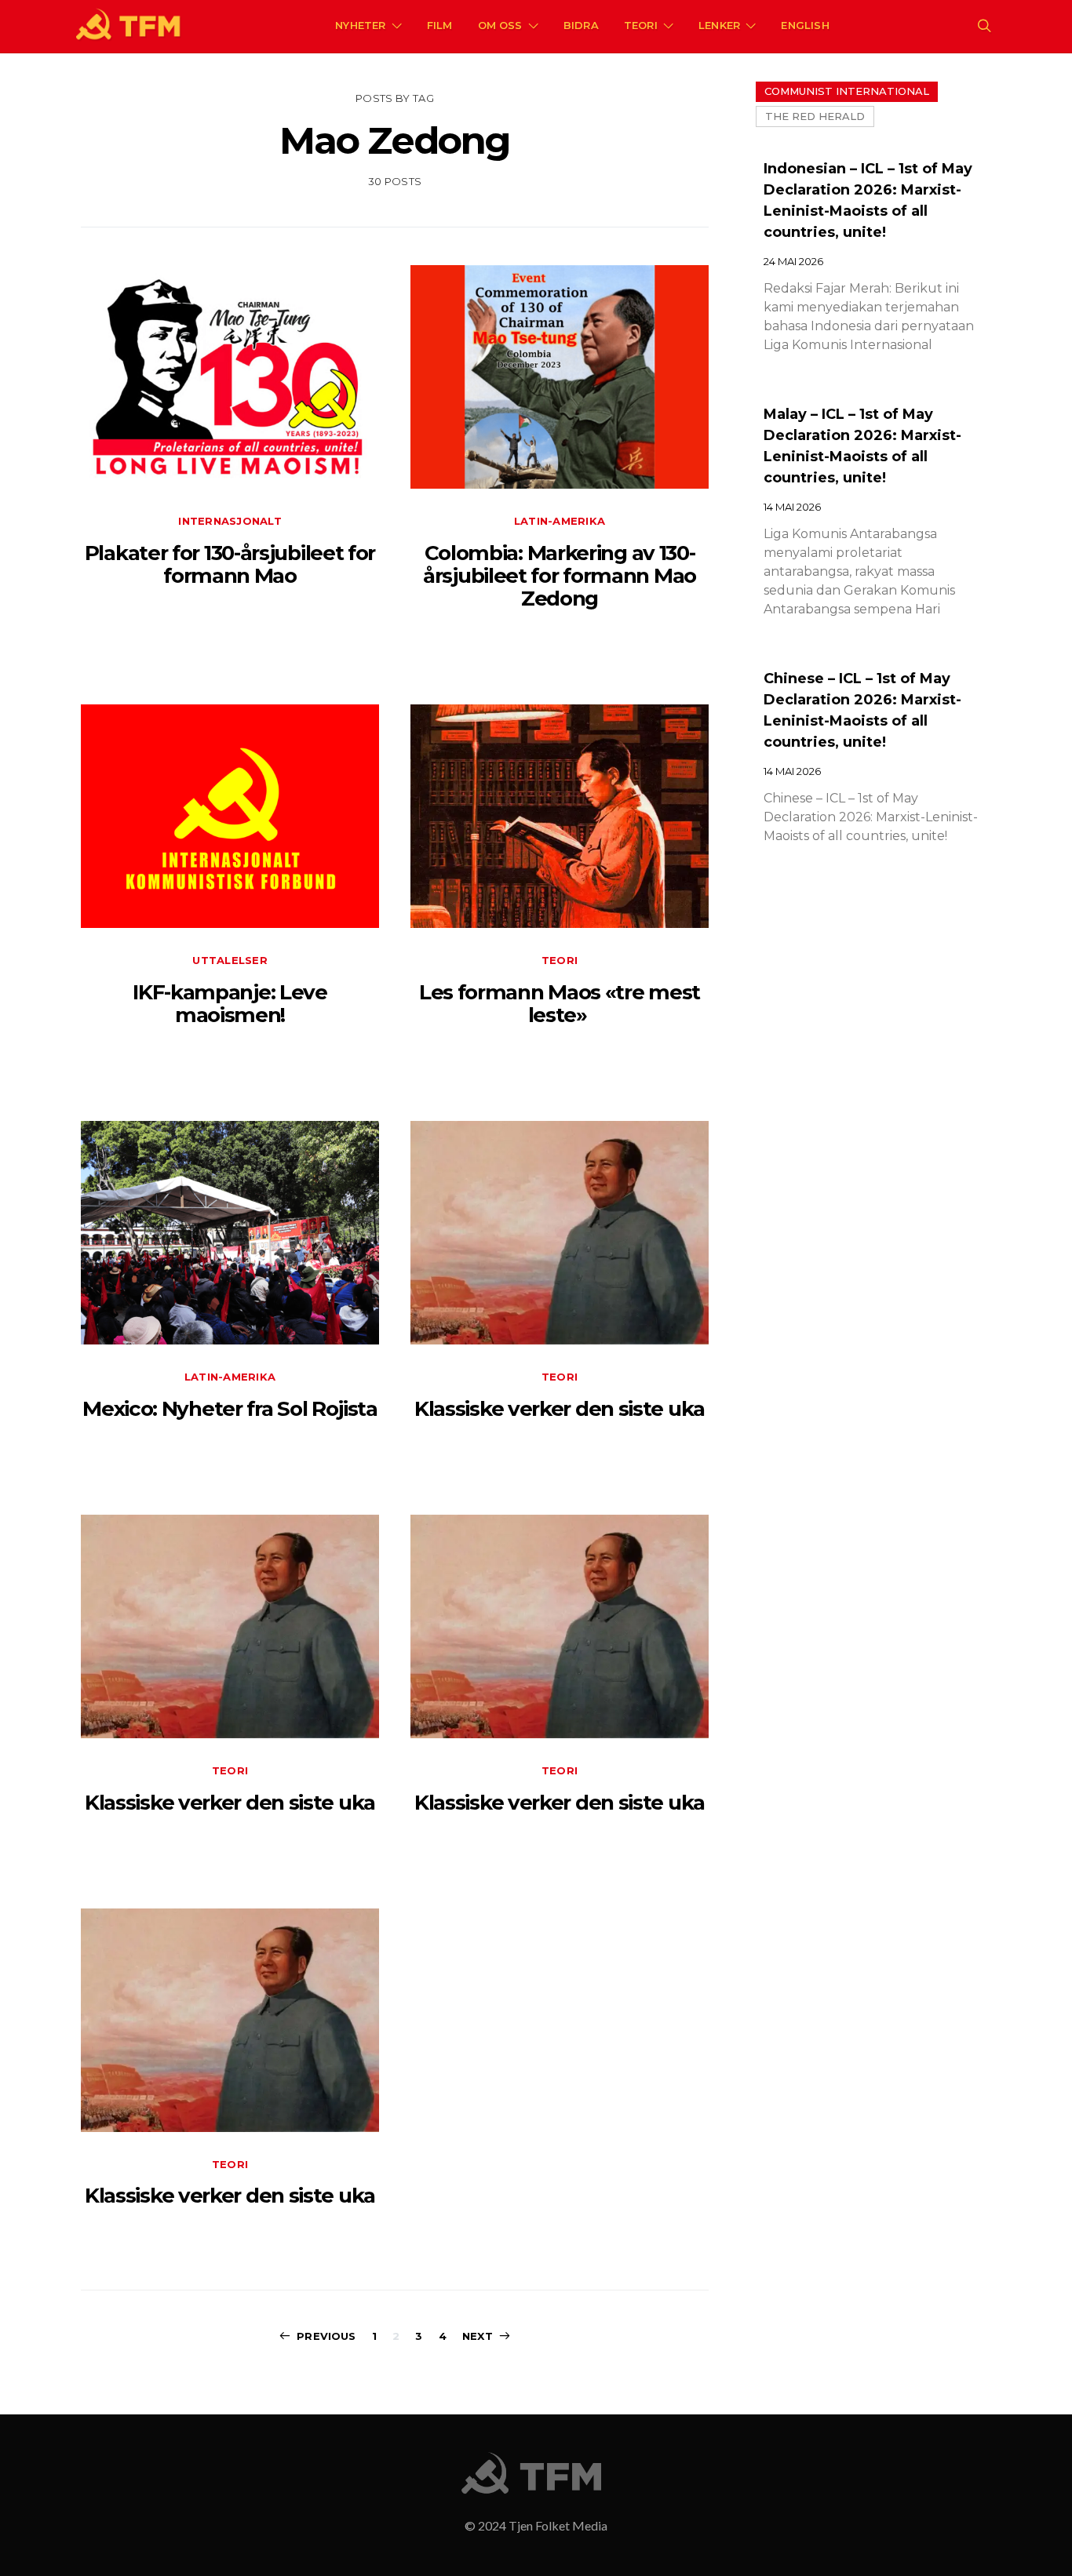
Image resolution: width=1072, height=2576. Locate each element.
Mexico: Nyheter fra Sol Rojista (230, 1409)
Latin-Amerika (560, 521)
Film (440, 25)
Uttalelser (230, 960)
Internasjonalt (230, 521)
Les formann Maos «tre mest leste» (560, 1004)
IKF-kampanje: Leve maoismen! (230, 1004)
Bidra (581, 25)
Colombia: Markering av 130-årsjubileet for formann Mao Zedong (560, 576)
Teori (641, 25)
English (805, 25)
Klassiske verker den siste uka (560, 1409)
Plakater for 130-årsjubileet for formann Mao (230, 564)
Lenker (719, 25)
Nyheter (360, 25)
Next (478, 2336)
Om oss (500, 25)
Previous (326, 2336)
